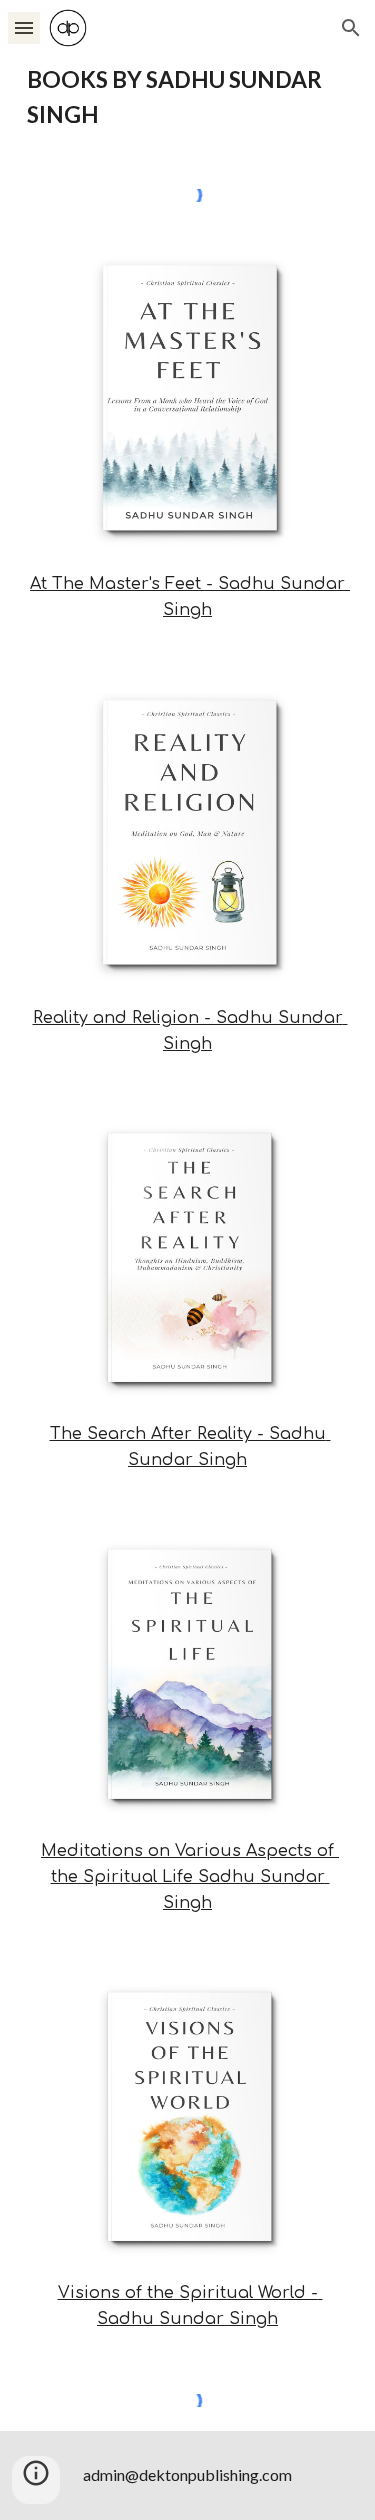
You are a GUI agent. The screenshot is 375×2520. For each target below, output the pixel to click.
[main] (188, 97)
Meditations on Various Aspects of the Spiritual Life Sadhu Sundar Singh (190, 1877)
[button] (24, 27)
